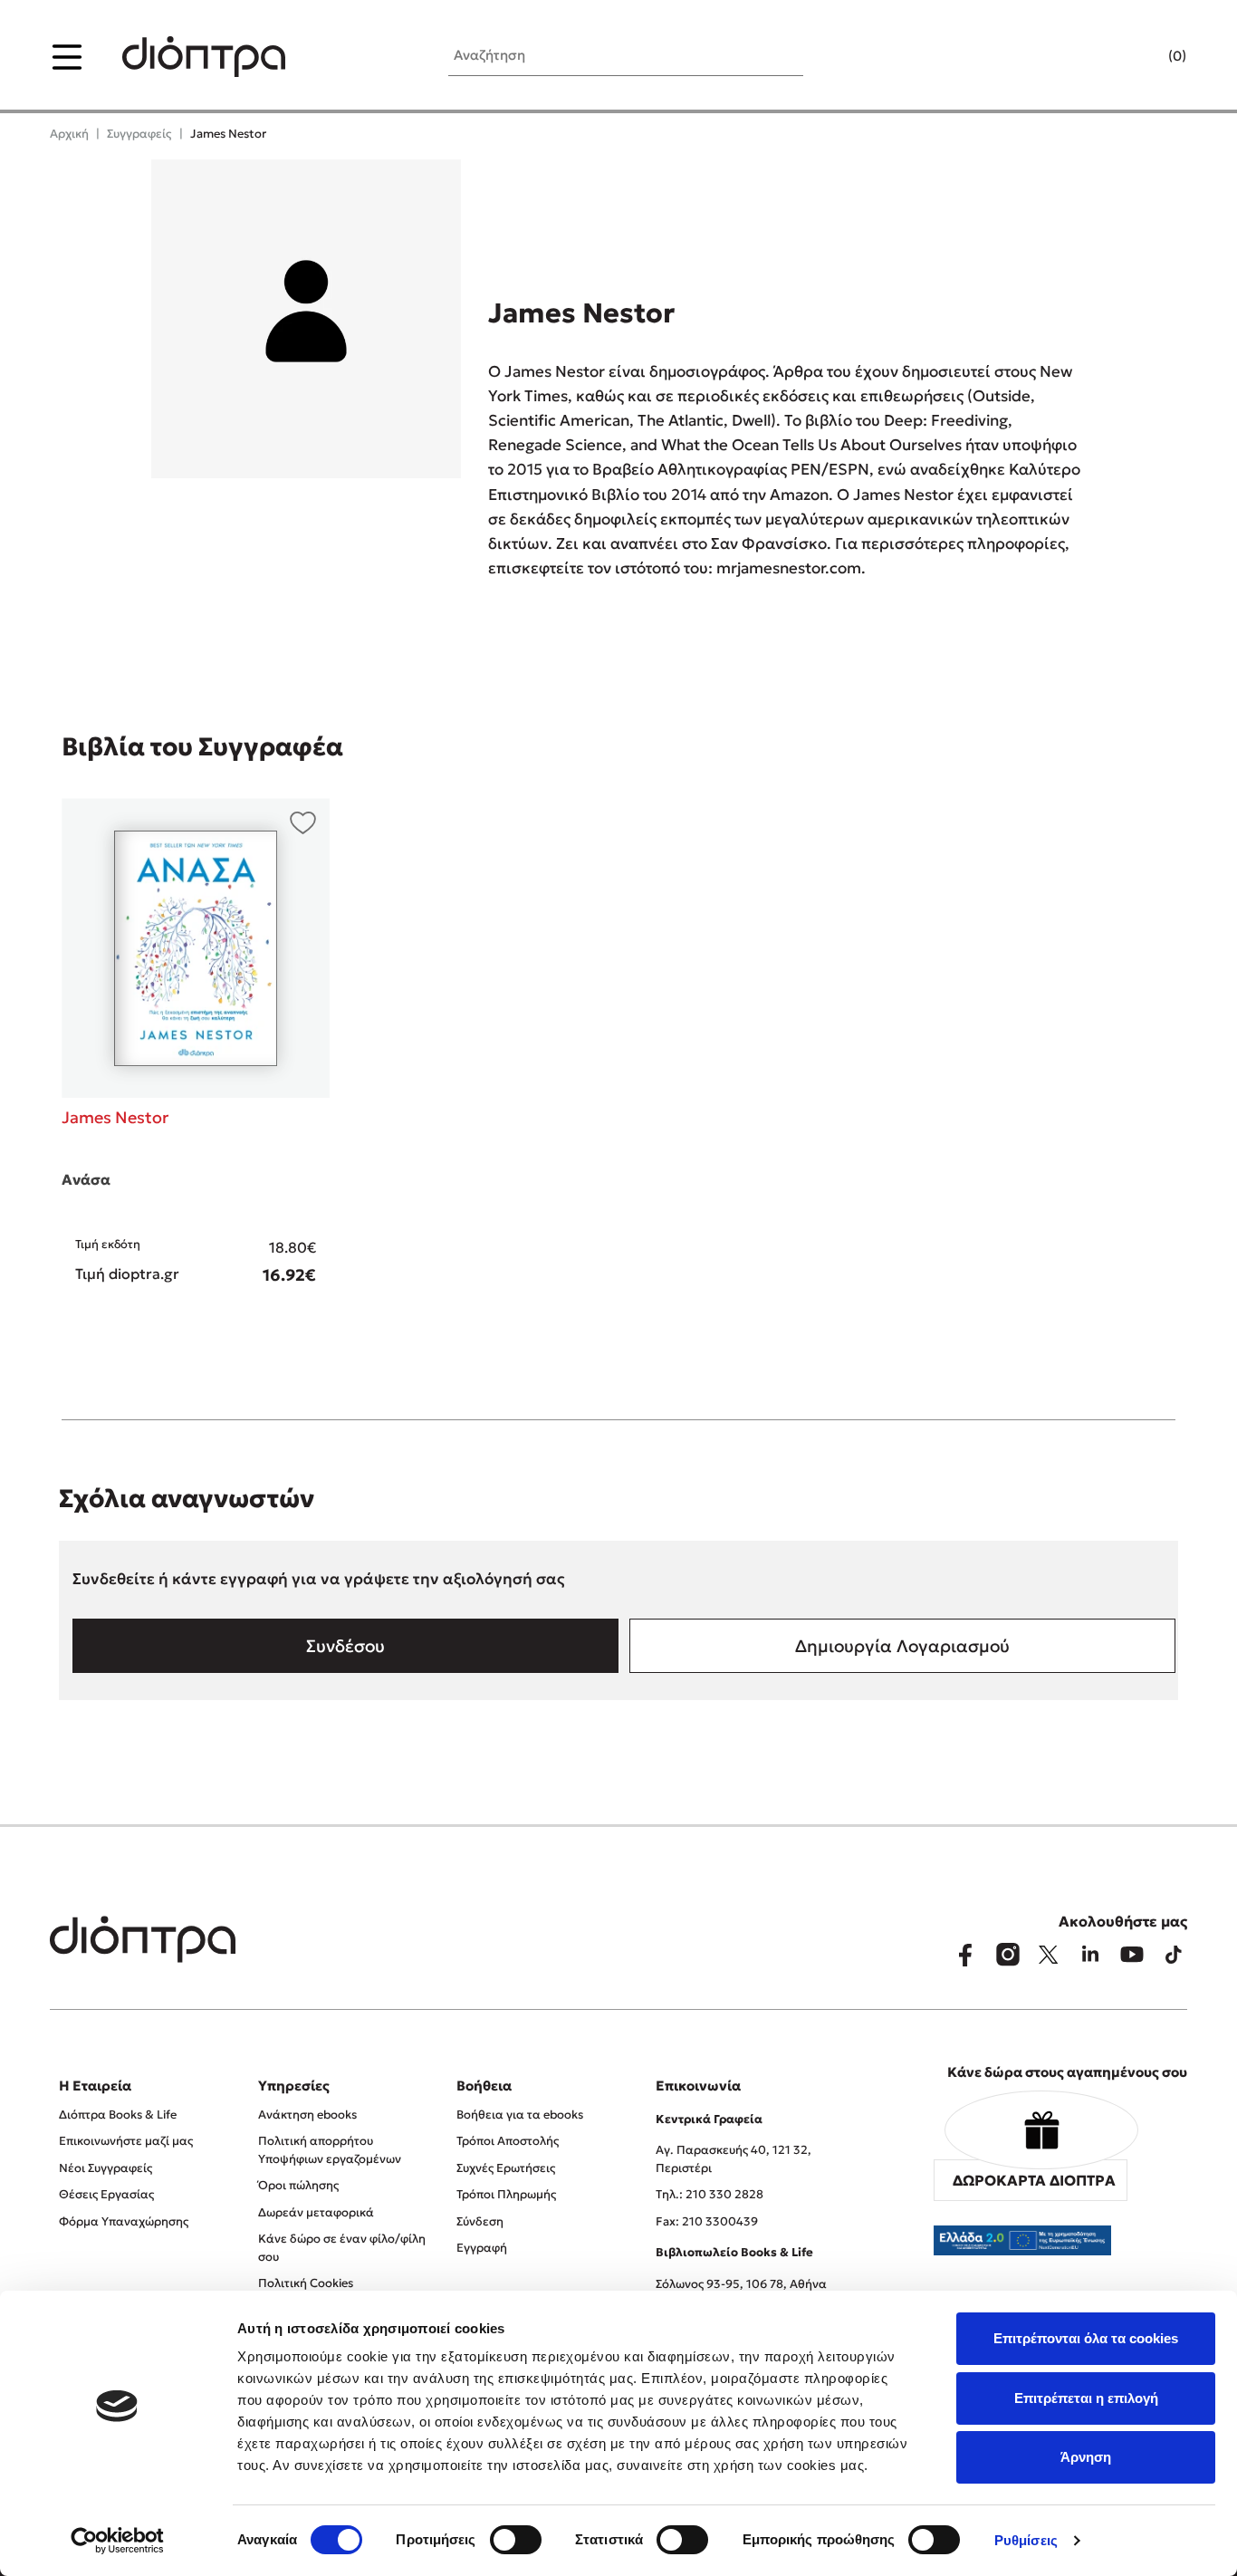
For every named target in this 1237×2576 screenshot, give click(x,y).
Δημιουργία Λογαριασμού (902, 1646)
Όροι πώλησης (298, 2185)
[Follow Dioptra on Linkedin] (1090, 1955)
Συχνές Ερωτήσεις (506, 2168)
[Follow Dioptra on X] (1049, 1955)
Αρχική (69, 134)
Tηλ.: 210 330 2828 (710, 2194)
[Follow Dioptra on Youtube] (1132, 1955)
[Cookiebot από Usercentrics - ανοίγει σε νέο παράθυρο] (117, 2541)
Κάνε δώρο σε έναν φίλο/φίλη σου (342, 2248)
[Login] (1142, 57)
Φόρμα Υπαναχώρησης (124, 2221)
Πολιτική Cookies (306, 2283)
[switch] (516, 2540)
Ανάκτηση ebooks (307, 2115)
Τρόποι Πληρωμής (506, 2194)
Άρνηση (1086, 2457)
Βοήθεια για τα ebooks (520, 2115)
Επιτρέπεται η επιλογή (1086, 2398)
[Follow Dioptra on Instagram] (1007, 1955)
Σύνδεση (480, 2221)
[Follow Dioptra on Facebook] (965, 1955)
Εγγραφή (482, 2248)
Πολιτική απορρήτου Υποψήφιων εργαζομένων (330, 2150)
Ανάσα (86, 1179)
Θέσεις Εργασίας (106, 2194)
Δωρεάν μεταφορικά (316, 2212)
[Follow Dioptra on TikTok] (1174, 1955)
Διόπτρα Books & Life (118, 2115)
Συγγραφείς (139, 134)
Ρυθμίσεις (1026, 2540)
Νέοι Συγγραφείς (105, 2168)
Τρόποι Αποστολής (508, 2141)
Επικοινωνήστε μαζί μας (126, 2141)
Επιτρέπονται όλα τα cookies (1086, 2338)
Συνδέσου (345, 1646)
